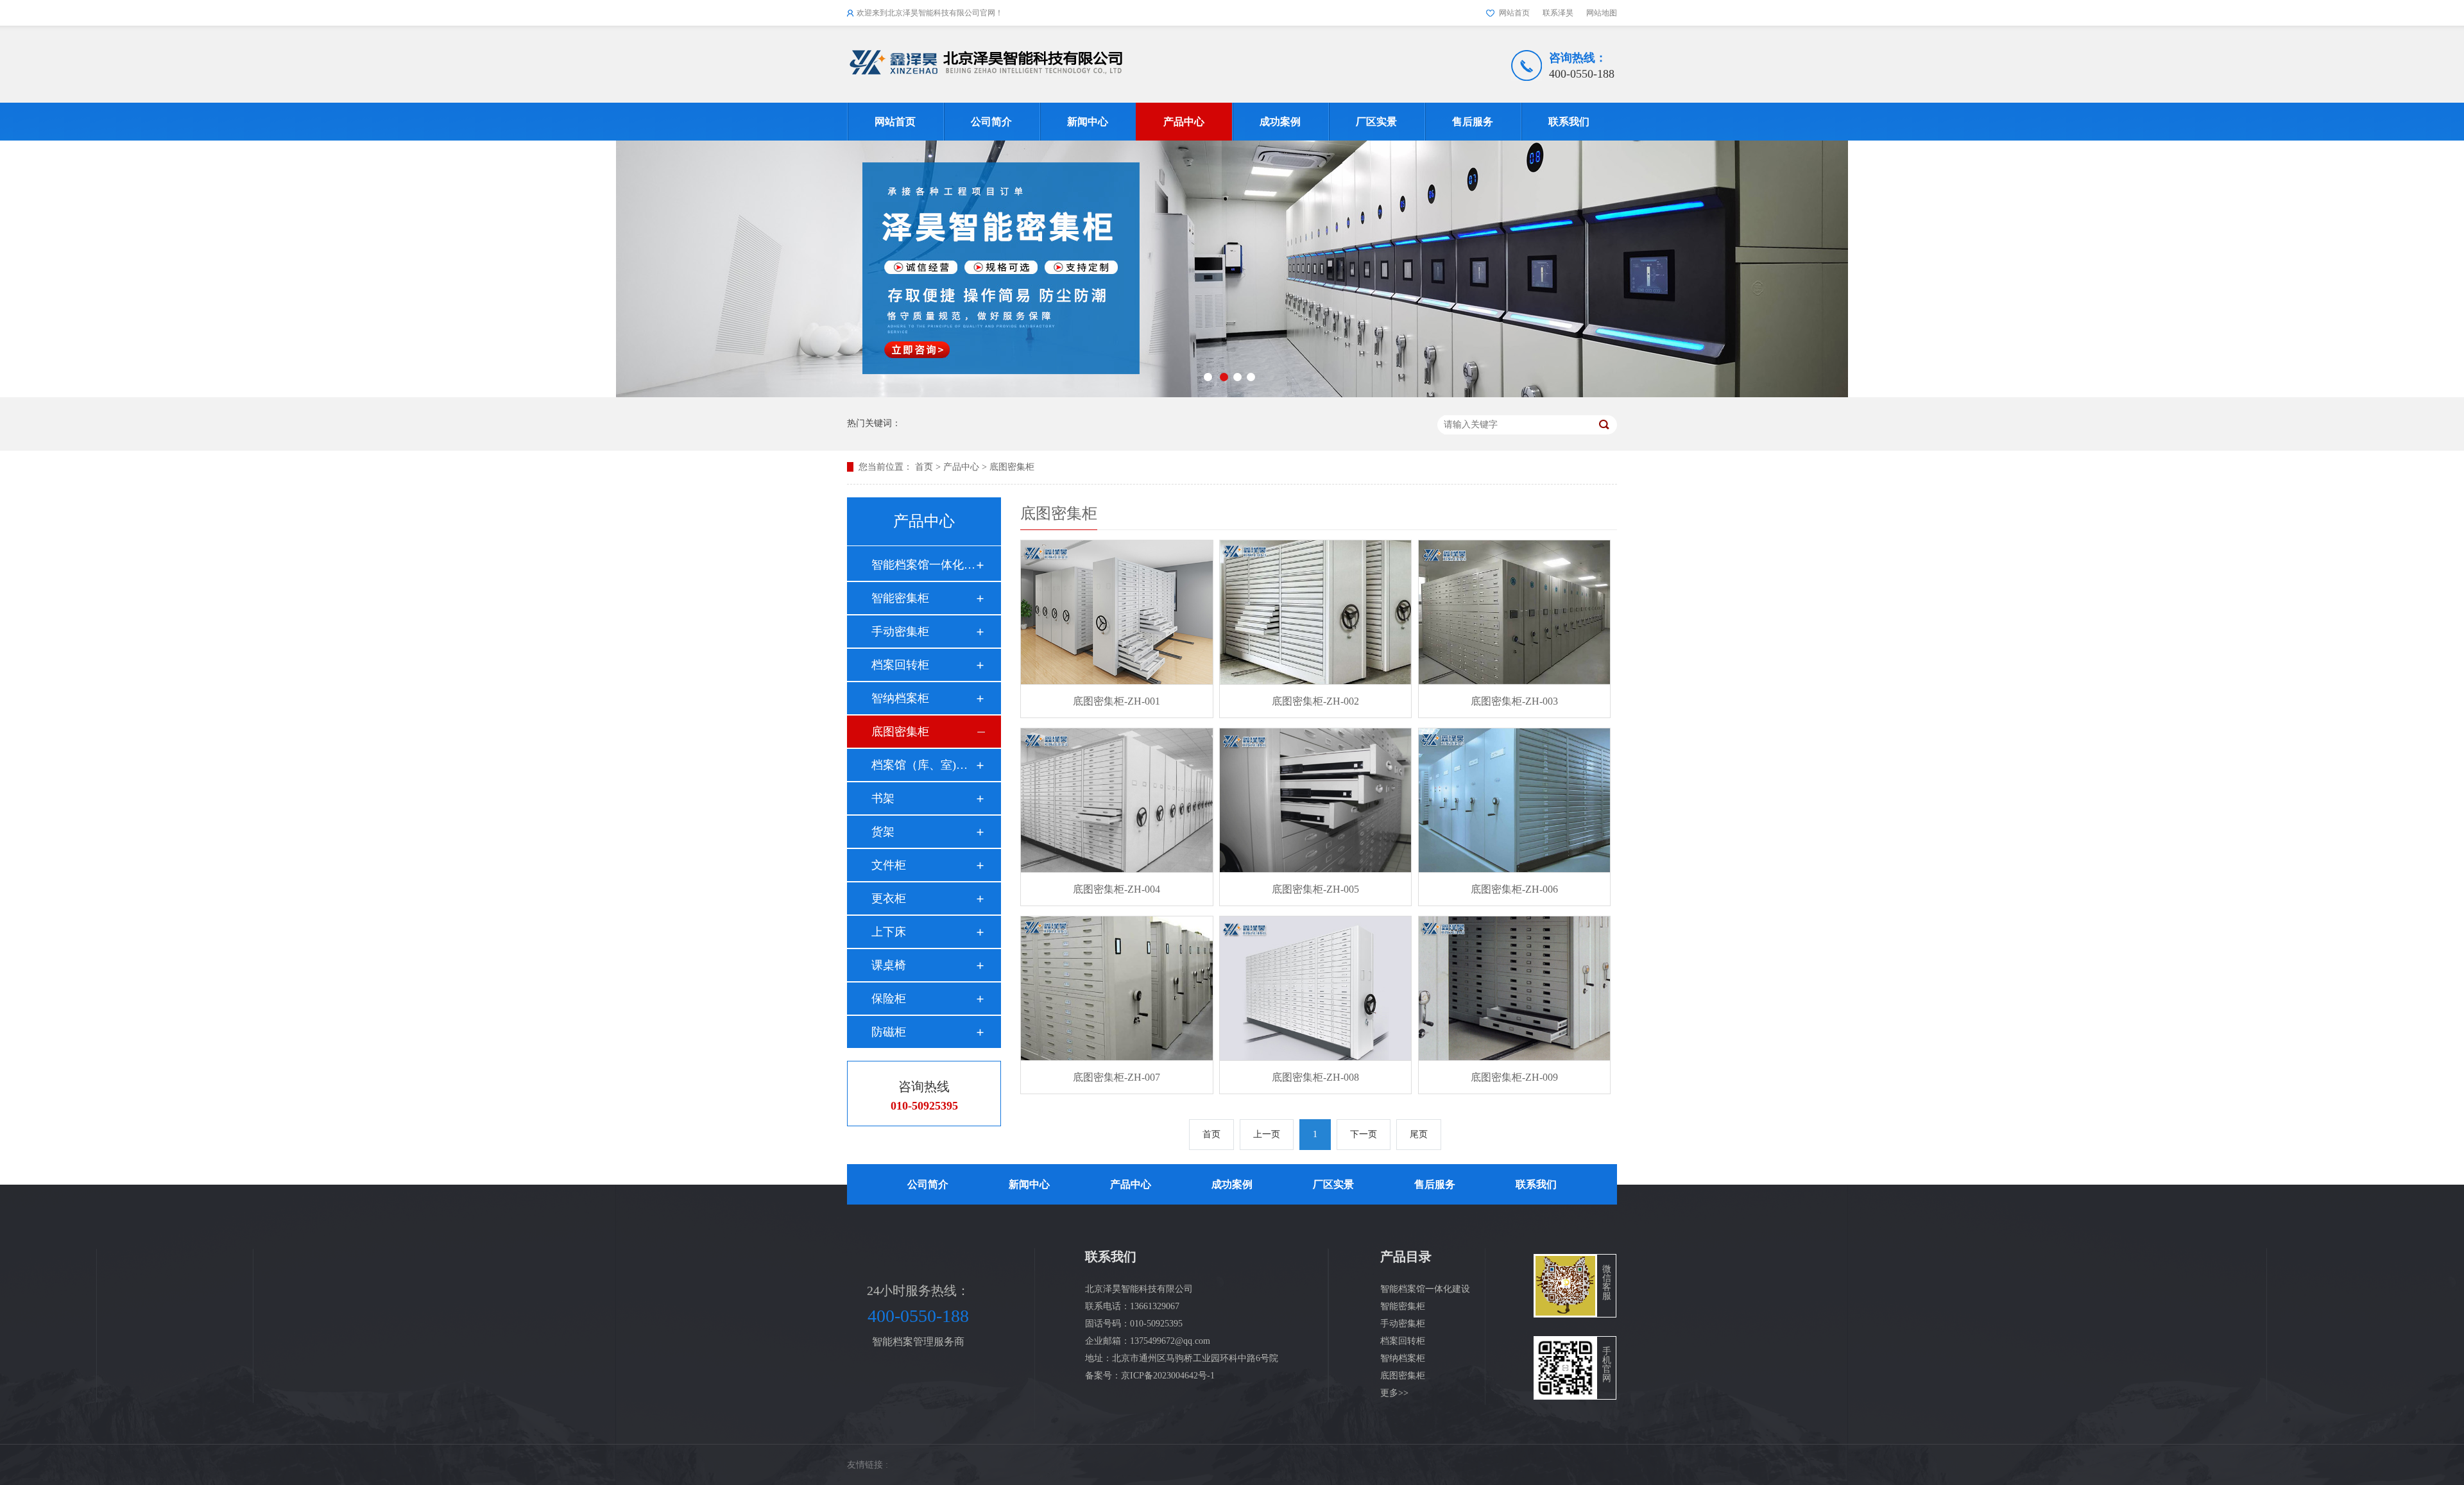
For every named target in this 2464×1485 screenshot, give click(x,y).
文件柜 (889, 865)
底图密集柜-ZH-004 (1116, 889)
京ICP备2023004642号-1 (1168, 1376)
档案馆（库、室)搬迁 (923, 765)
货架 (883, 832)
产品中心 (1184, 122)
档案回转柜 (900, 665)
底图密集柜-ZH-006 (1514, 889)
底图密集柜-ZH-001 (1116, 701)
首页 (924, 467)
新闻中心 (1088, 122)
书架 (883, 798)
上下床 (889, 932)
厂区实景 (1376, 122)
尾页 (1419, 1134)
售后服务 (1473, 122)
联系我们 (1569, 122)
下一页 (1364, 1134)
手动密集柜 (900, 631)
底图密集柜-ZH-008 (1315, 1077)
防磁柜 (889, 1032)
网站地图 (1602, 13)
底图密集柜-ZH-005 (1315, 889)
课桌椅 (889, 965)
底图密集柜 (1012, 467)
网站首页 (1514, 13)
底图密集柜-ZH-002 (1315, 701)
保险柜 (889, 999)
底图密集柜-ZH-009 (1514, 1077)
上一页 (1267, 1134)
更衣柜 (889, 898)
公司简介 (991, 122)
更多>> (1394, 1393)
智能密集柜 (900, 598)
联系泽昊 (1558, 13)
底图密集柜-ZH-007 (1116, 1077)
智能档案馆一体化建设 (923, 565)
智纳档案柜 (900, 698)
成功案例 (1280, 122)
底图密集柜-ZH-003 (1514, 701)
